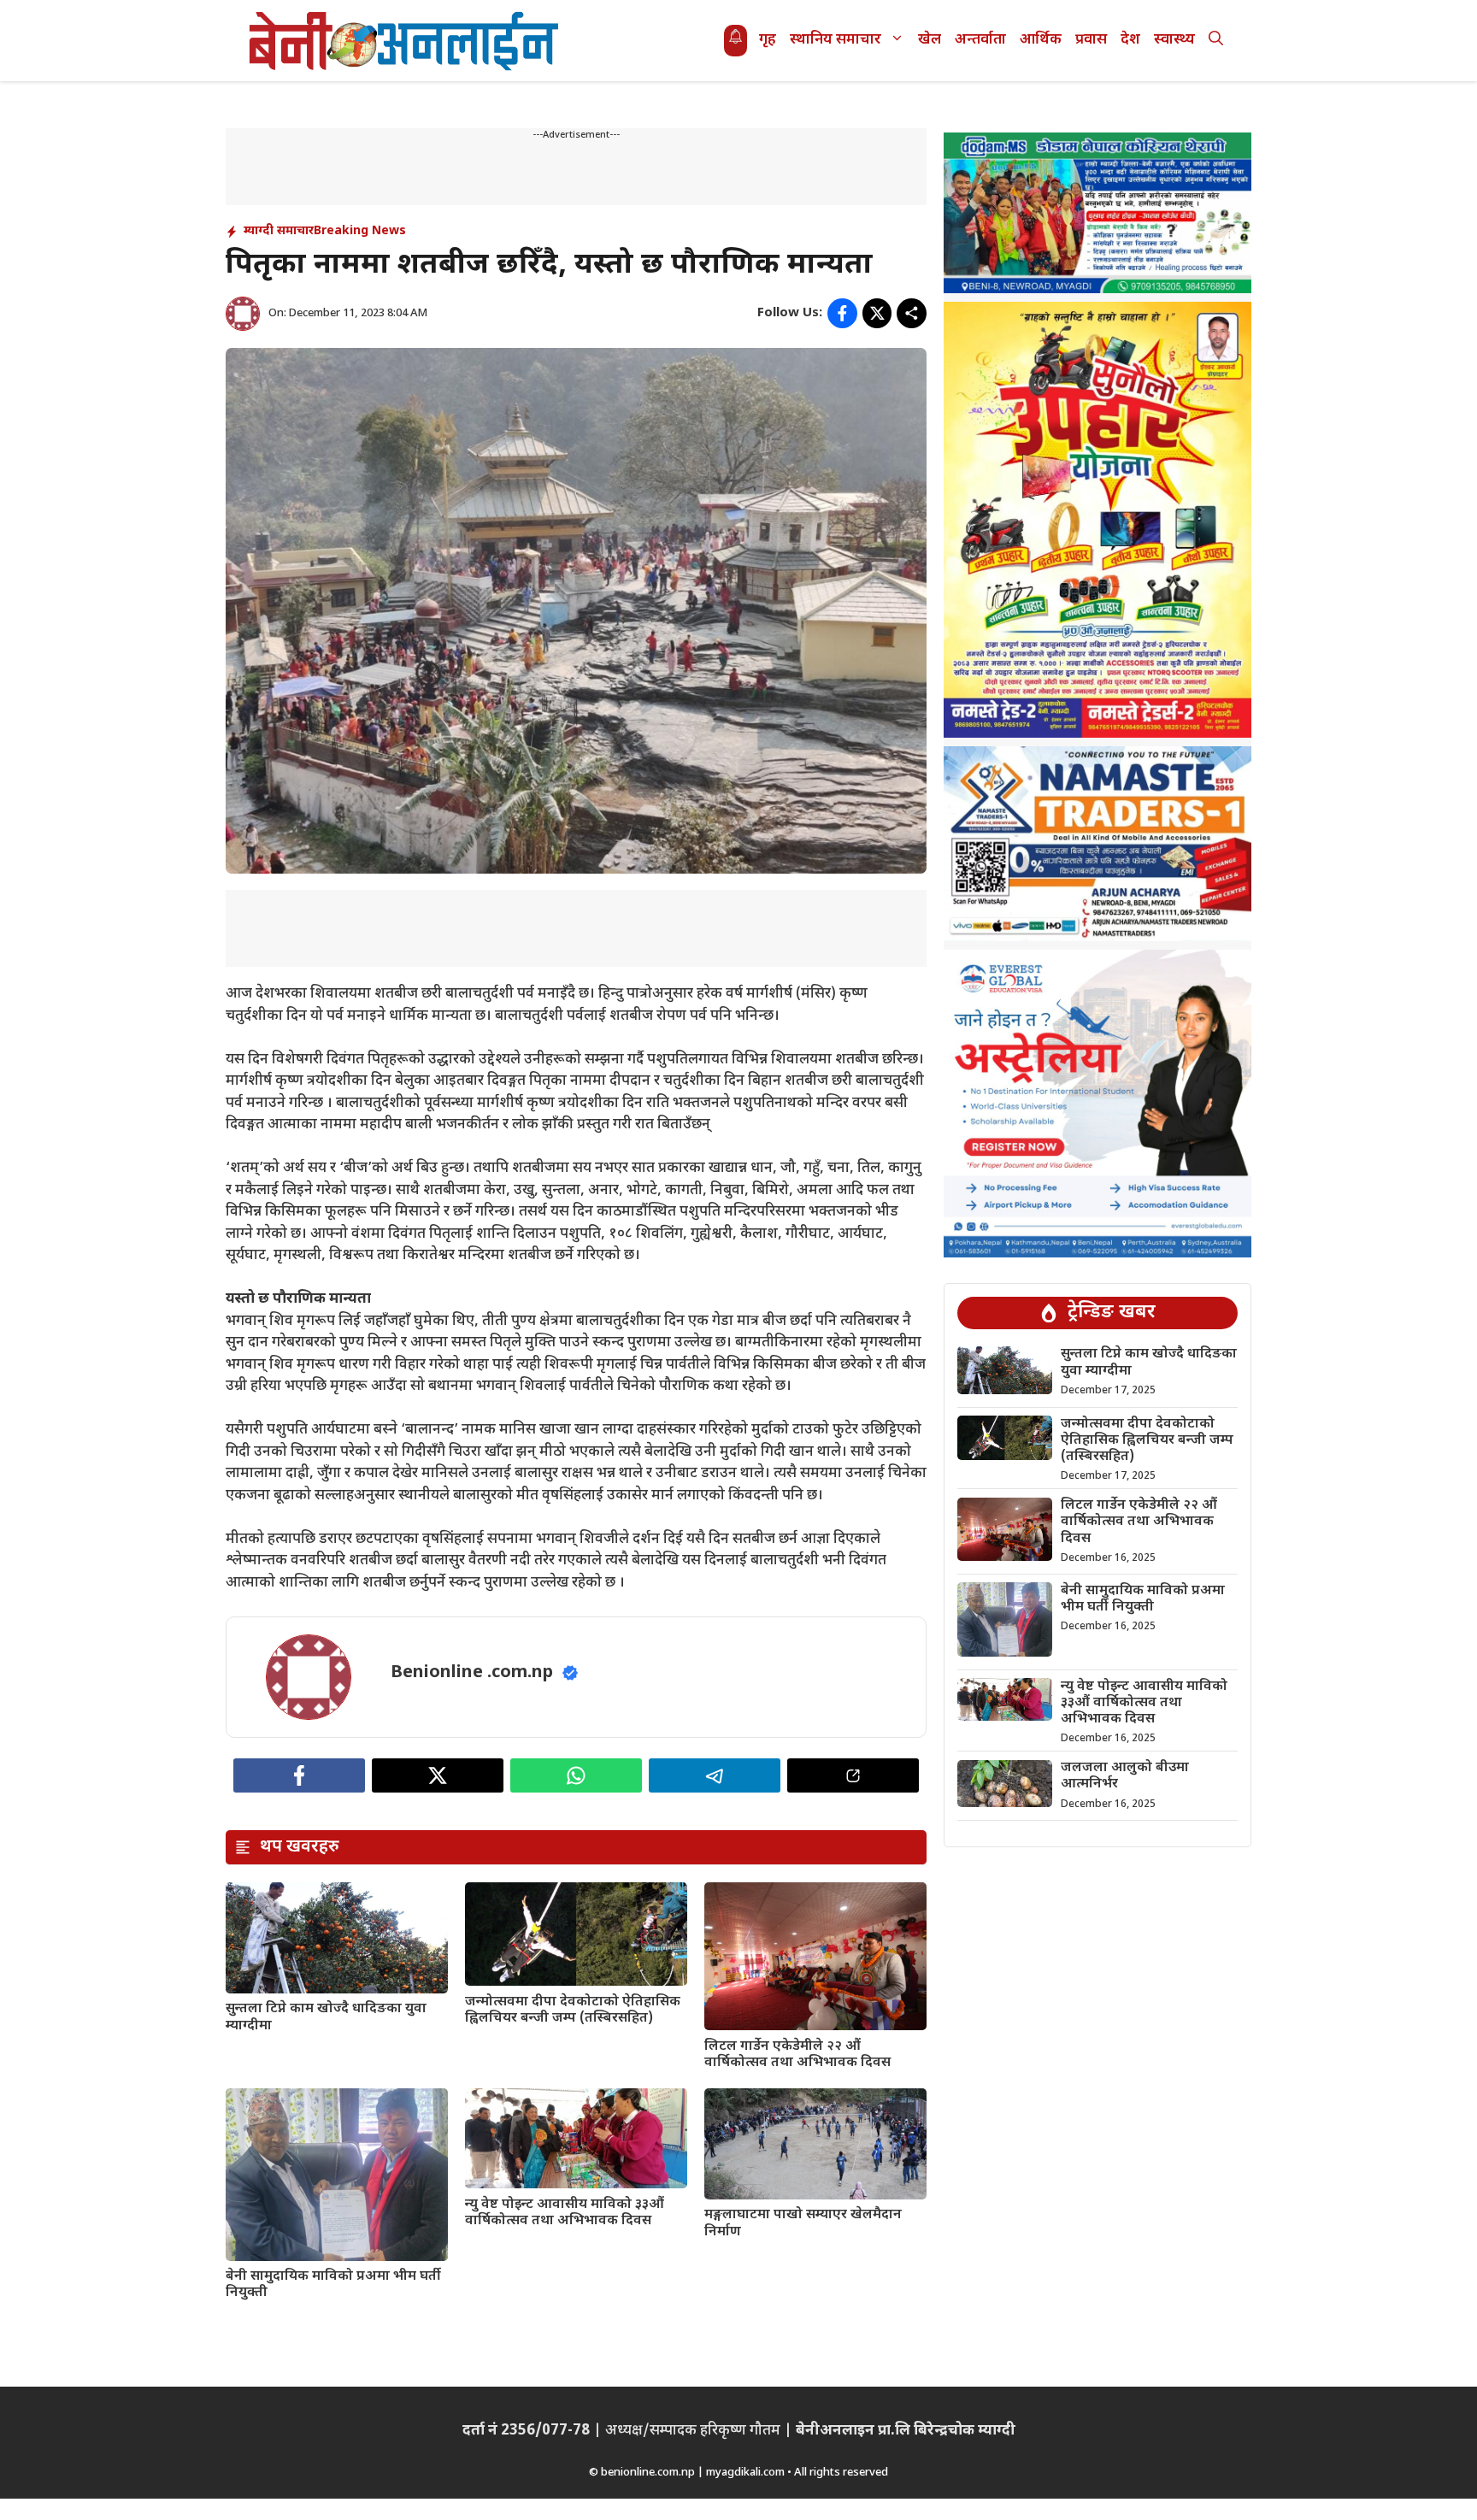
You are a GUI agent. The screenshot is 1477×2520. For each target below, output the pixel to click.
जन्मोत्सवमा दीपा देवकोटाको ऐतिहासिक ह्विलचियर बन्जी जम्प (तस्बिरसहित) (573, 2011)
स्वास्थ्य (1174, 40)
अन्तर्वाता (980, 40)
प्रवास (1091, 40)
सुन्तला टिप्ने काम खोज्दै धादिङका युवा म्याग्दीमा (326, 2017)
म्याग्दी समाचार (279, 231)
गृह (768, 40)
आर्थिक (1041, 40)
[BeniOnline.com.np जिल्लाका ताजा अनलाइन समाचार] (405, 41)
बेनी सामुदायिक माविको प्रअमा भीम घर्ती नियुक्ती (333, 2285)
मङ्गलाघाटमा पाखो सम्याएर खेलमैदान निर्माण (803, 2223)
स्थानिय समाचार (836, 40)
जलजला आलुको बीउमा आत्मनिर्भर (1125, 1776)
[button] (1216, 41)
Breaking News (360, 231)
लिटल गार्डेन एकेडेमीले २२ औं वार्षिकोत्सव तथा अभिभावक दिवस (797, 2055)
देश (1130, 40)
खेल (930, 40)
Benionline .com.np (472, 1673)
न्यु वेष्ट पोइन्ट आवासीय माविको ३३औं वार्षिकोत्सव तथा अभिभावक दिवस (565, 2213)
